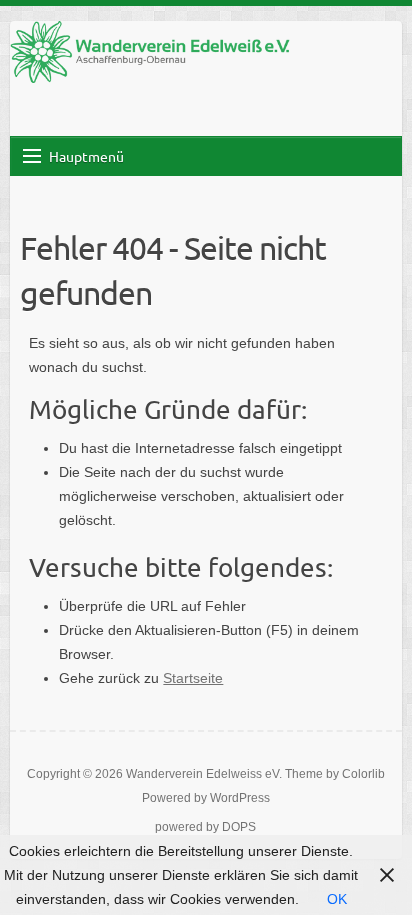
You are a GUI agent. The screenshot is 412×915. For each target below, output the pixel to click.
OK (337, 899)
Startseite (193, 678)
